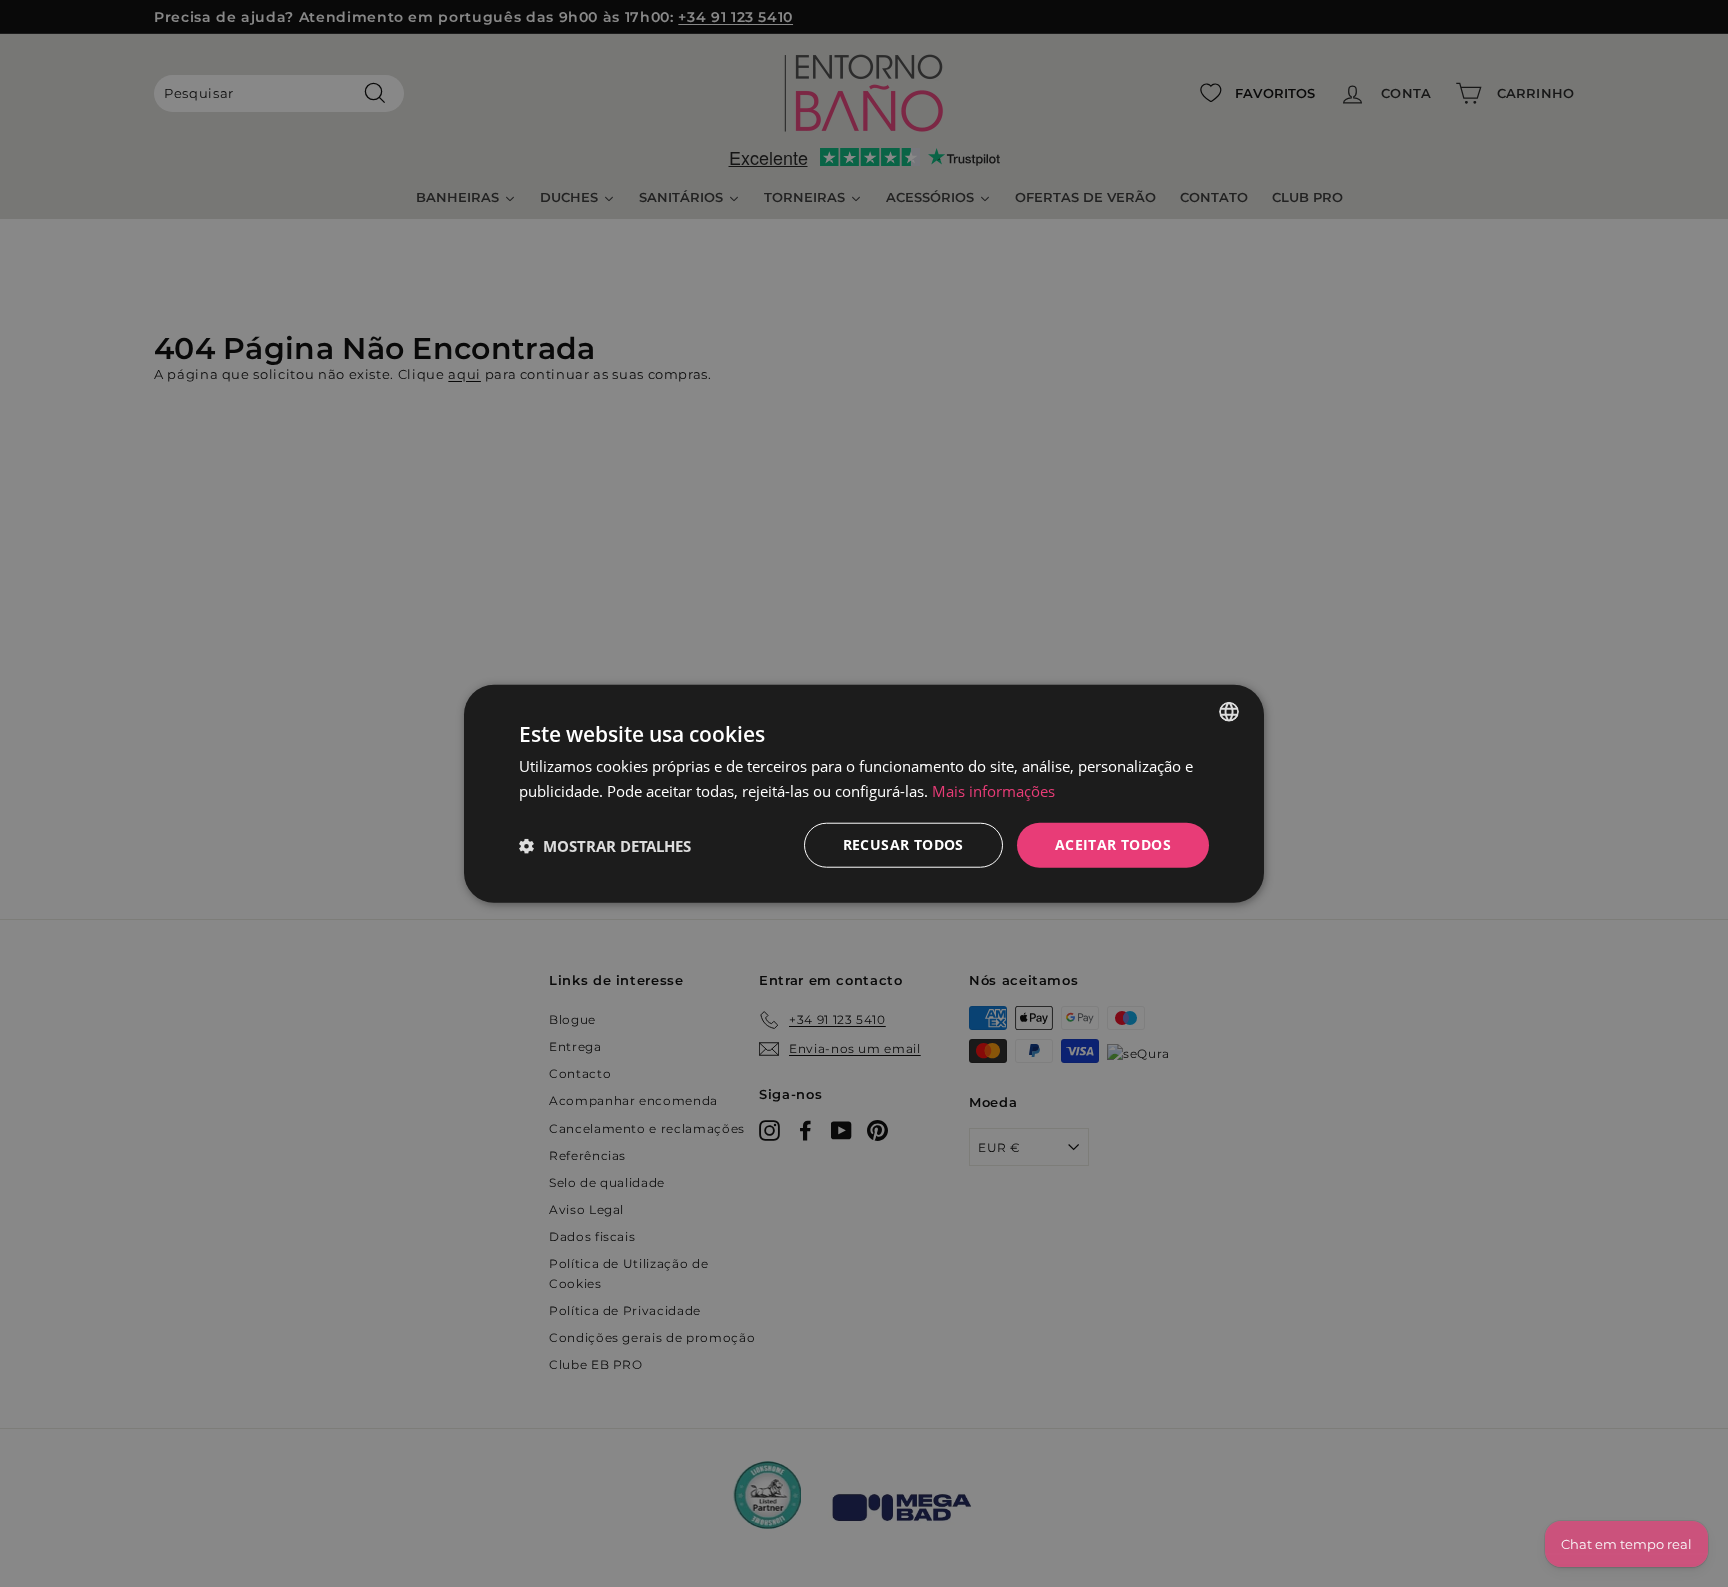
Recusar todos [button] (903, 844)
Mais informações (993, 790)
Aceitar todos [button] (1113, 844)
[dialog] (864, 793)
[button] (605, 845)
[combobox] (1229, 711)
